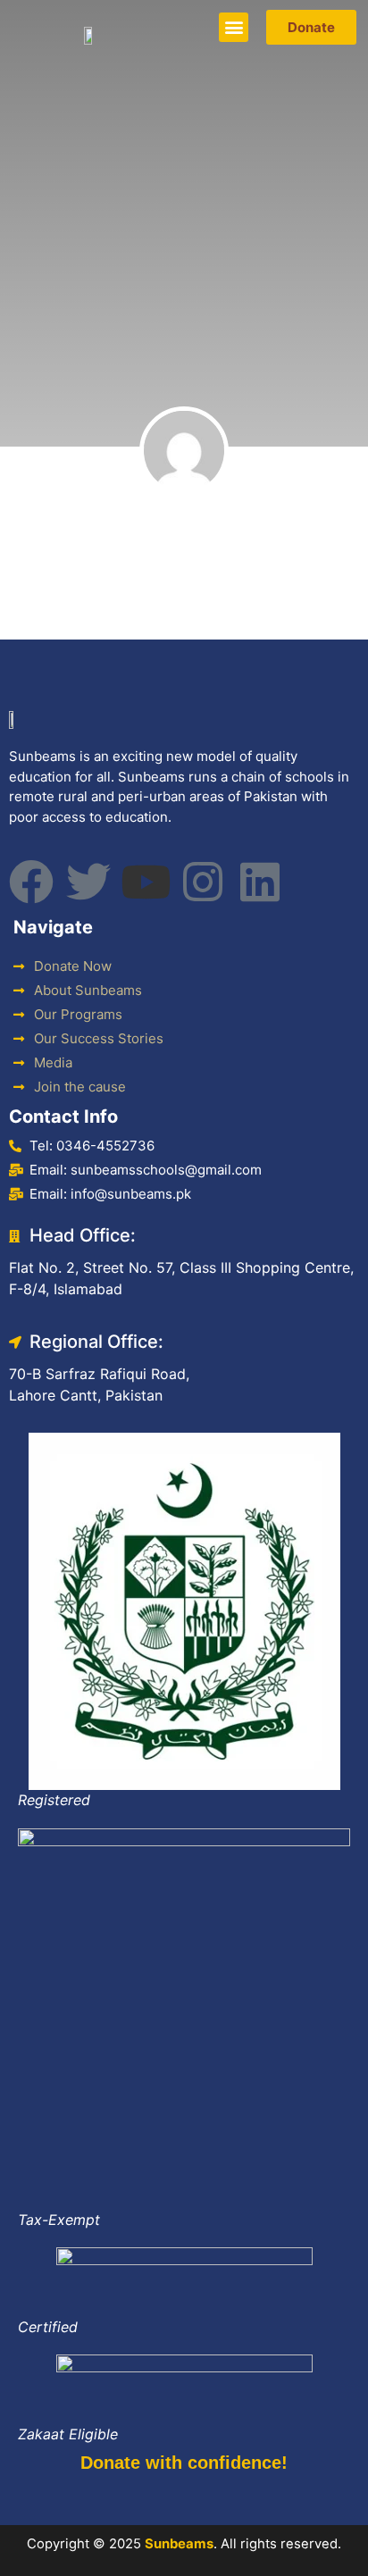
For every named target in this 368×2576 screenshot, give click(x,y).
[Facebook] (31, 882)
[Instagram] (203, 882)
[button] (234, 27)
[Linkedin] (260, 882)
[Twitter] (88, 882)
